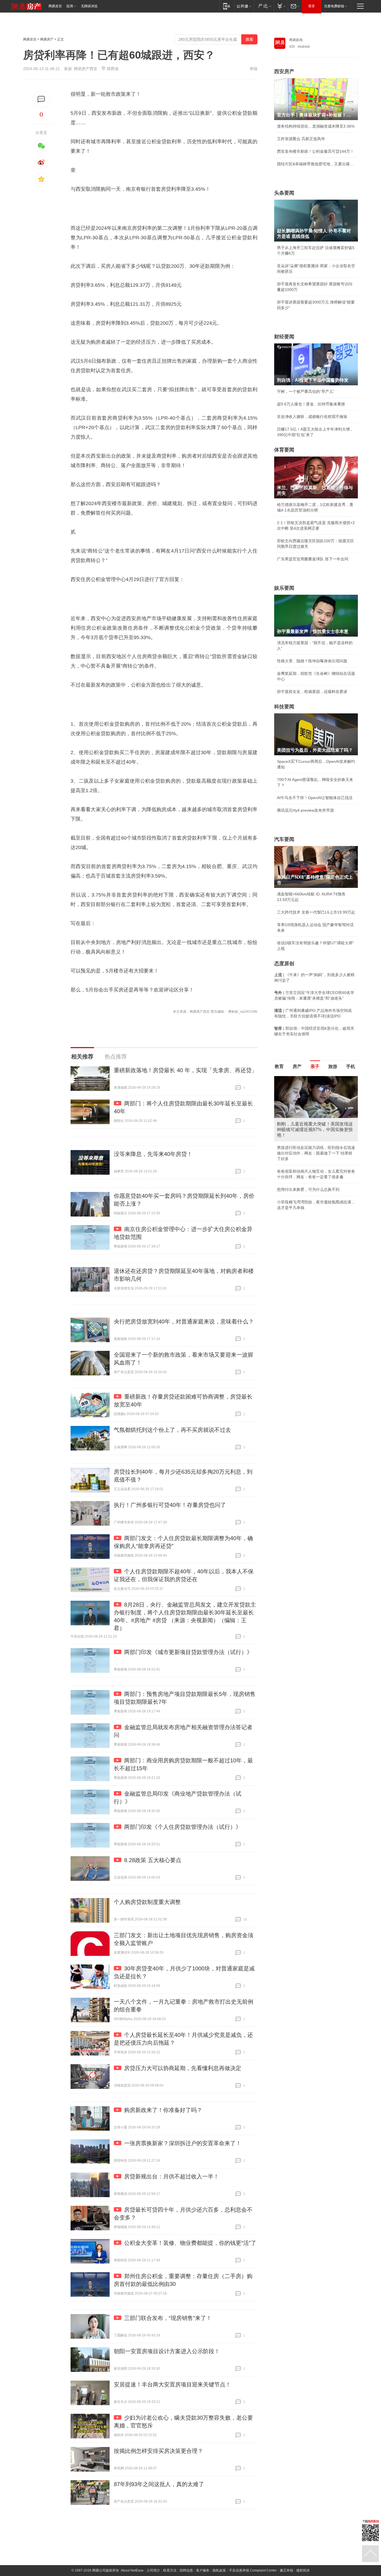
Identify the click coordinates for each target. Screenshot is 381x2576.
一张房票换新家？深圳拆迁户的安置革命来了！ (183, 2143)
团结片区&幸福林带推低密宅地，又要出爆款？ (316, 164)
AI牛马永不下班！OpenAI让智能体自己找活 (315, 798)
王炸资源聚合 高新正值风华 (301, 139)
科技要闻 (284, 707)
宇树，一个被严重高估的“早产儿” (306, 391)
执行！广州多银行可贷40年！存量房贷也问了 (170, 1505)
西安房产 (284, 71)
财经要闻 (284, 337)
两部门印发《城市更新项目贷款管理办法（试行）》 (188, 1652)
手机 (351, 1066)
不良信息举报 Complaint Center (253, 2570)
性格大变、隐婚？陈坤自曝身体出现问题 (312, 661)
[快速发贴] (41, 99)
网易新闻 (296, 40)
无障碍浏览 (89, 6)
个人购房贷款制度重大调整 (147, 1902)
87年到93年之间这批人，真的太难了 (159, 2484)
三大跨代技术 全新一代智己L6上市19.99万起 (316, 912)
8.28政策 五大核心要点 (153, 1860)
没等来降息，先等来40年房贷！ (153, 1154)
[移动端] (227, 6)
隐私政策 (219, 2570)
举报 (254, 69)
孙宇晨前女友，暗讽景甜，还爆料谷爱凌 (312, 692)
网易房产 (47, 39)
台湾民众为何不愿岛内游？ (300, 1078)
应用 (70, 6)
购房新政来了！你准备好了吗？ (163, 2110)
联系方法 (170, 2570)
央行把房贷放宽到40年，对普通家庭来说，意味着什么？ (184, 1322)
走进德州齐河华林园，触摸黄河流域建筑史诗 (316, 1091)
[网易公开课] (244, 6)
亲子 (315, 1066)
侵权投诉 (303, 2570)
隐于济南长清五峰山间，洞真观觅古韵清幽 (314, 1103)
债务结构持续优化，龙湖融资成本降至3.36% (316, 126)
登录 (312, 6)
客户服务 (203, 2570)
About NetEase (132, 2570)
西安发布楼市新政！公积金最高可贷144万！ (315, 151)
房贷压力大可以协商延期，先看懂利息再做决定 (183, 2068)
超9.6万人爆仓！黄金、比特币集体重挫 (311, 404)
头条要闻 (284, 193)
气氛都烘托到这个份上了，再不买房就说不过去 (172, 1430)
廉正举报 (286, 2570)
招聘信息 (186, 2570)
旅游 (333, 1066)
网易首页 (55, 6)
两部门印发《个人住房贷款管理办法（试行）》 (183, 1827)
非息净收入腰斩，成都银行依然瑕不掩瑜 (312, 417)
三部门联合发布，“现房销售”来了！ (168, 2318)
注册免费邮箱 (334, 6)
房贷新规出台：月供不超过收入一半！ (172, 2176)
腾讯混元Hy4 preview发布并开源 (305, 810)
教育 (279, 1066)
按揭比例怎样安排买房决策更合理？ (158, 2451)
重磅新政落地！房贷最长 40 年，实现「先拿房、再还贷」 (185, 1070)
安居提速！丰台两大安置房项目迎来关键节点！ (172, 2384)
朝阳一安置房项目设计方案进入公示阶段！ (167, 2351)
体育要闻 (284, 450)
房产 (297, 1066)
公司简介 (153, 2570)
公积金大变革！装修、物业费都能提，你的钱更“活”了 (190, 2243)
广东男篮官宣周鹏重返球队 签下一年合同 (313, 559)
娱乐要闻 (284, 588)
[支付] (281, 6)
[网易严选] (264, 6)
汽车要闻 (284, 839)
